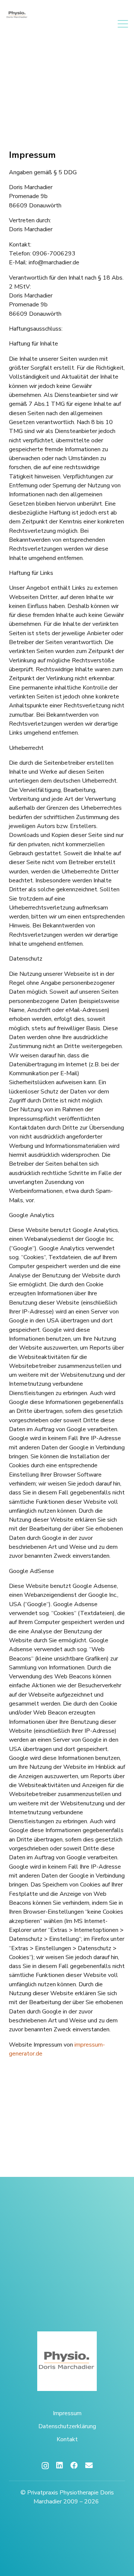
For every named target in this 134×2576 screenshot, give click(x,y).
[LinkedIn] (60, 2465)
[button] (123, 24)
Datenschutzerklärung (67, 2426)
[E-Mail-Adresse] (89, 2465)
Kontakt (67, 2439)
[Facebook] (74, 2465)
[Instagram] (45, 2466)
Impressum (67, 2413)
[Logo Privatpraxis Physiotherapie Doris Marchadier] (17, 15)
